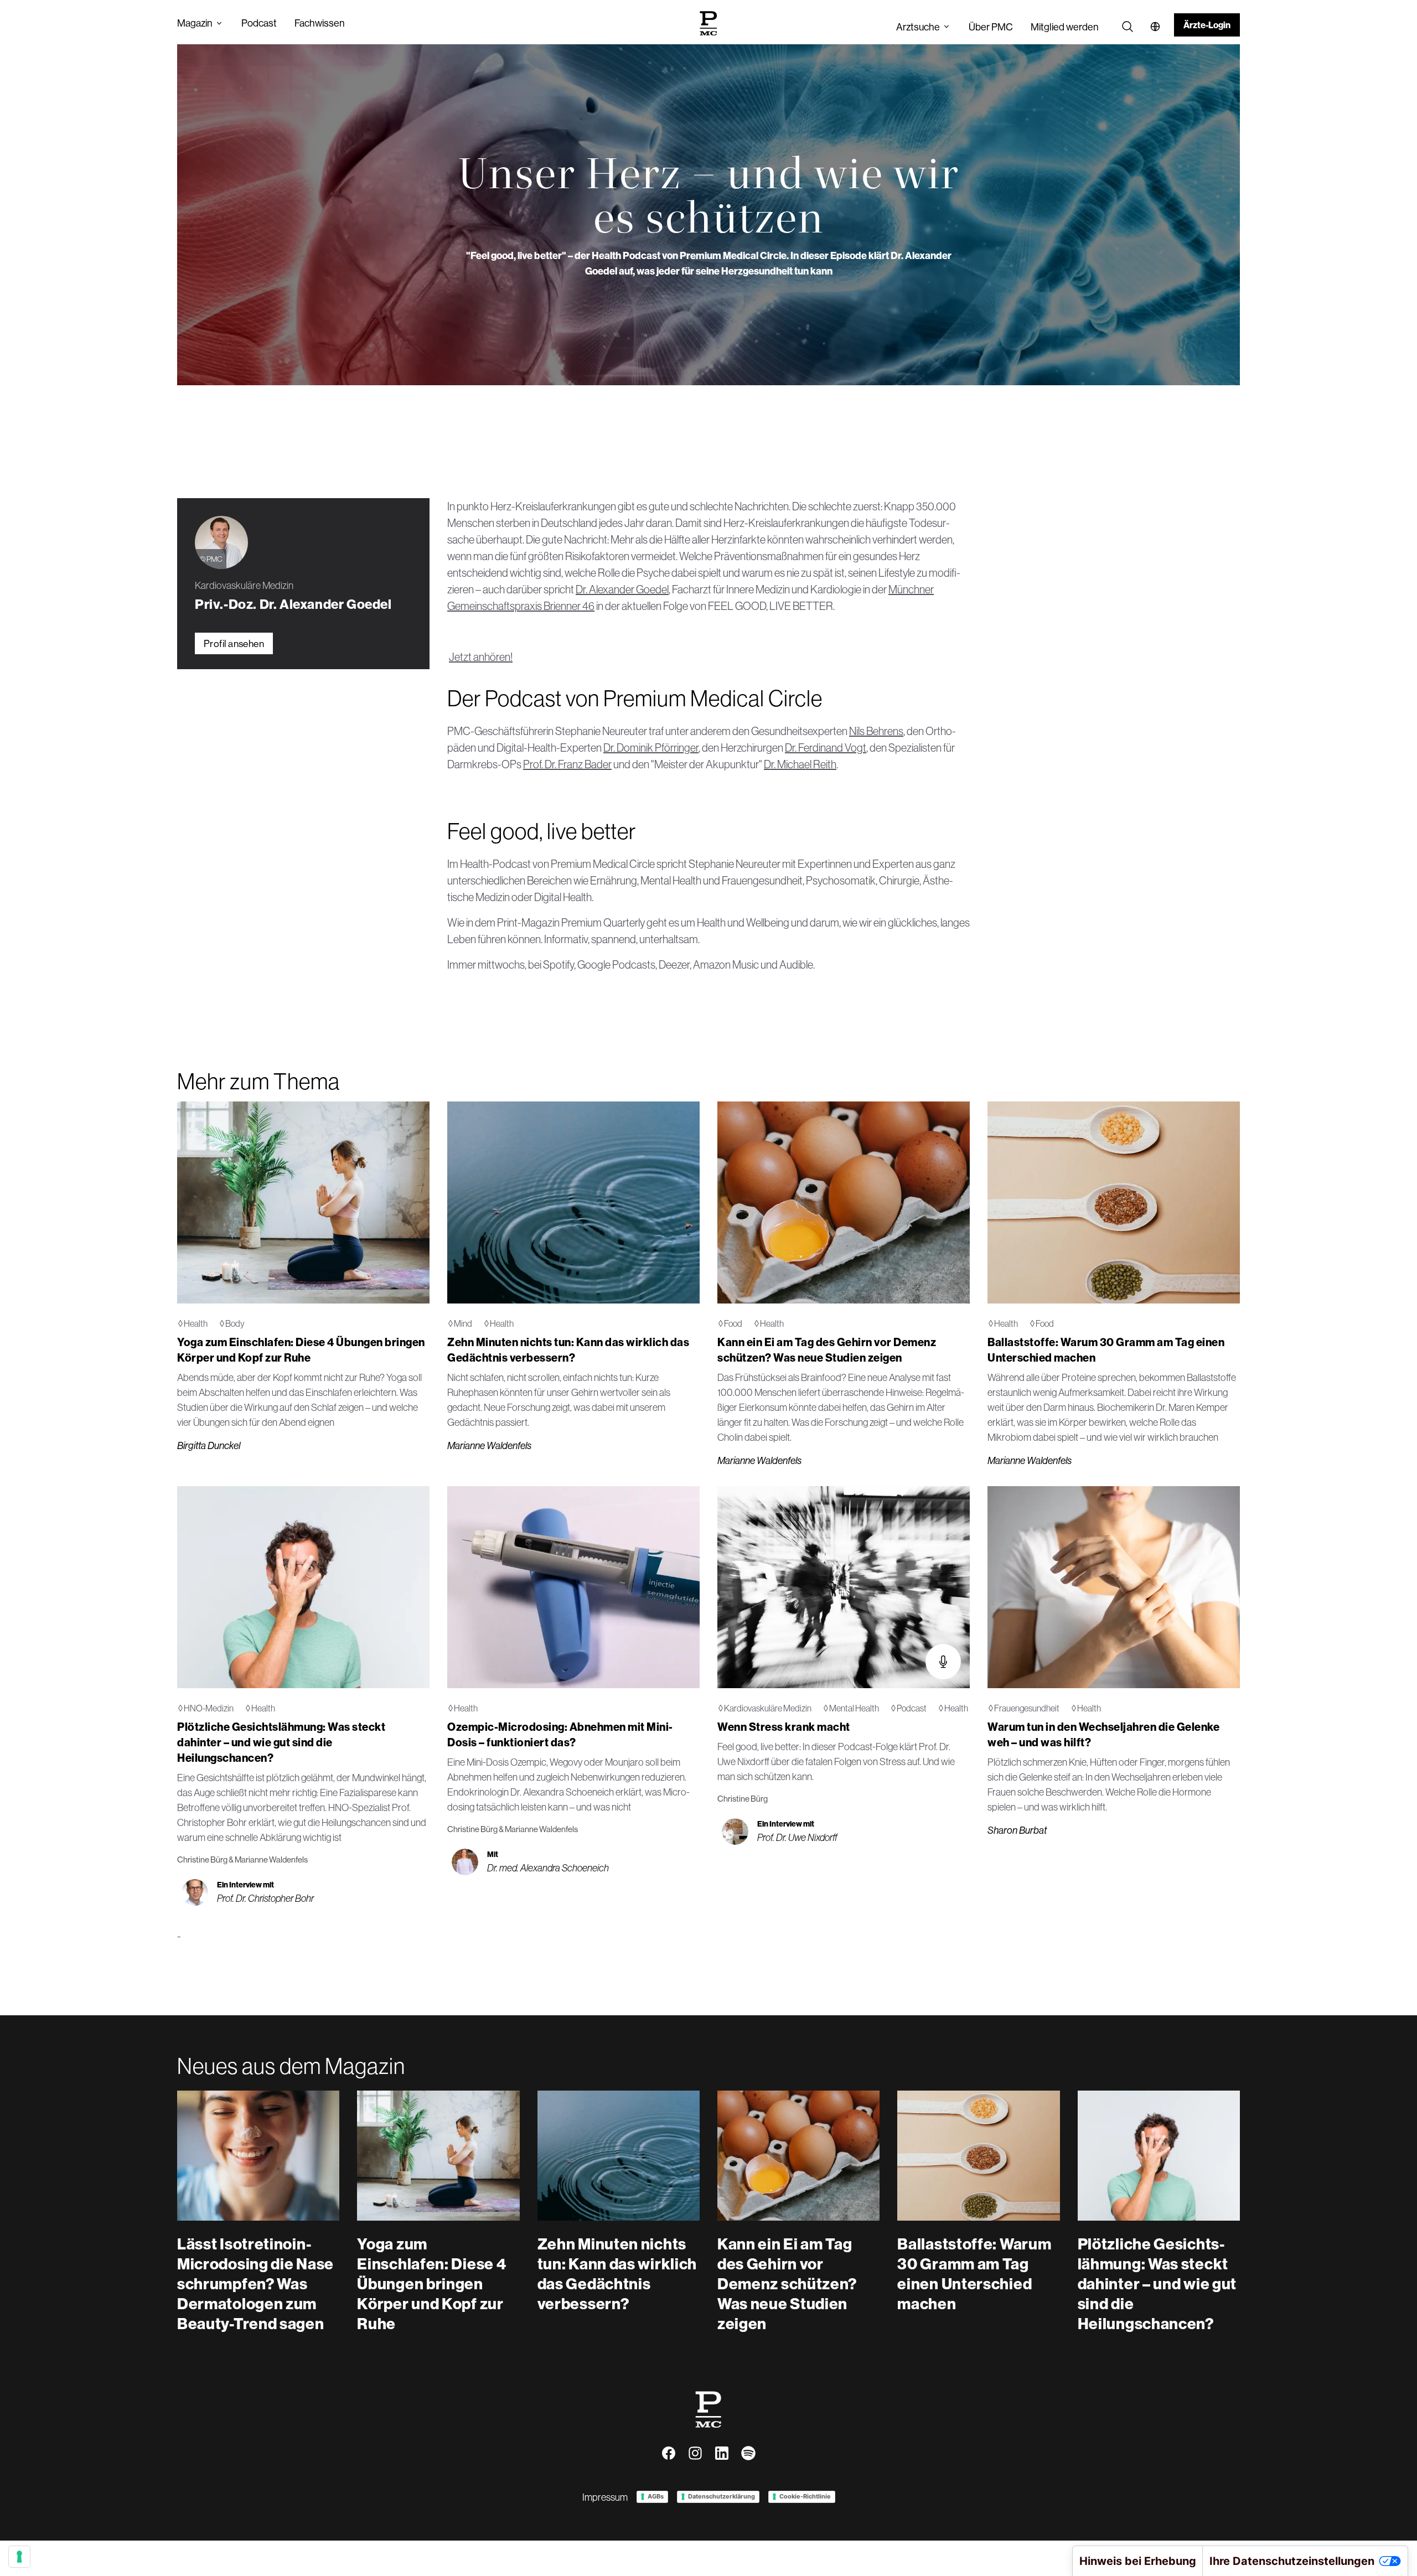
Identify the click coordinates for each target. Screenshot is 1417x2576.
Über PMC (991, 27)
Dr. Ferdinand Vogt (826, 748)
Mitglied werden (1065, 27)
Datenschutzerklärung (722, 2496)
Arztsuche (918, 27)
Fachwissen (320, 23)
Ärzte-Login (1207, 25)
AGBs (656, 2496)
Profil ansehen (234, 643)
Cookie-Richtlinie (805, 2496)
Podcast (259, 23)
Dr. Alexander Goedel (622, 589)
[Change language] (1155, 27)
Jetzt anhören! (481, 657)
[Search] (1128, 27)
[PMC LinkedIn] (722, 2453)
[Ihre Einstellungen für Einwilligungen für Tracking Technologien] (19, 2557)
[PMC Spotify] (748, 2453)
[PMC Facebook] (669, 2453)
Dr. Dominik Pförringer (651, 748)
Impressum (605, 2497)
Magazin (195, 23)
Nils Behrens (876, 731)
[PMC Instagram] (695, 2453)
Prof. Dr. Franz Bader (567, 764)
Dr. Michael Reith (800, 764)
